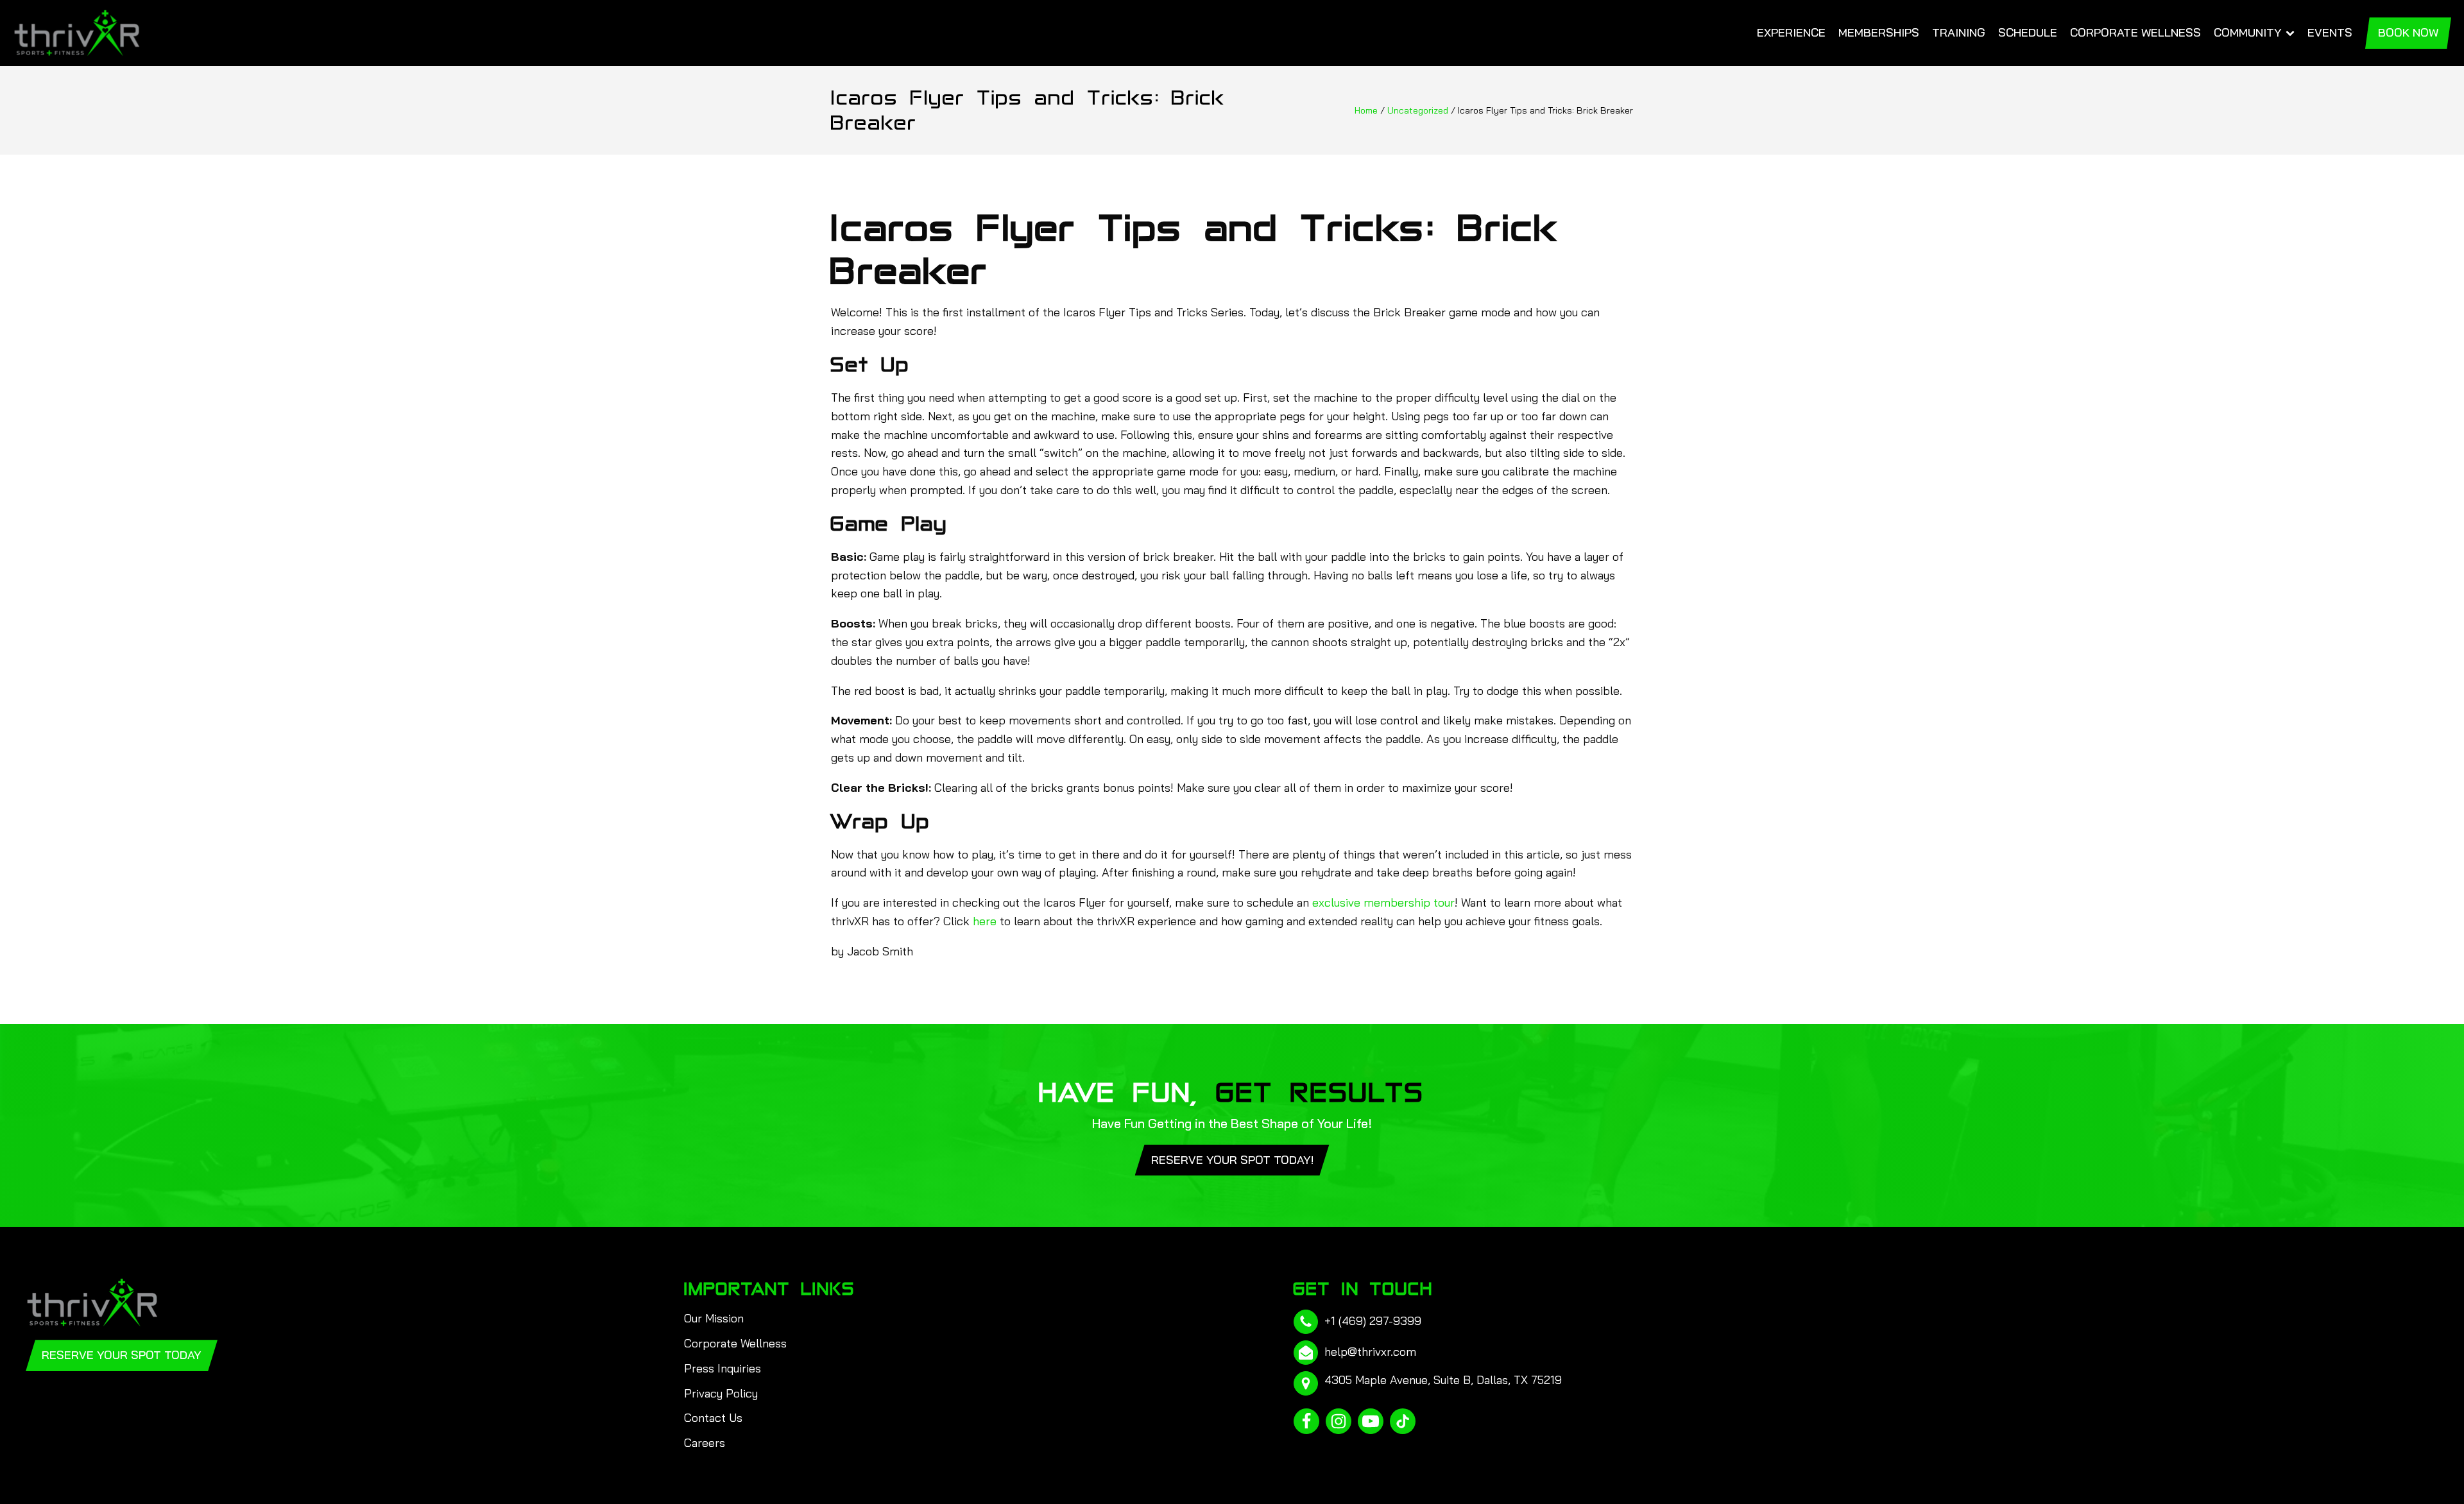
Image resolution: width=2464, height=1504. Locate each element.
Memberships (1879, 32)
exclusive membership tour (1383, 902)
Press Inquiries (723, 1368)
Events (2330, 32)
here (985, 921)
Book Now (2408, 32)
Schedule (2028, 32)
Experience (1791, 32)
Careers (705, 1443)
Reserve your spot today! (1232, 1160)
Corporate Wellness (2135, 32)
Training (1959, 32)
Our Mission (714, 1318)
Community (2248, 32)
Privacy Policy (721, 1393)
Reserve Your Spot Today (122, 1355)
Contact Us (713, 1418)
